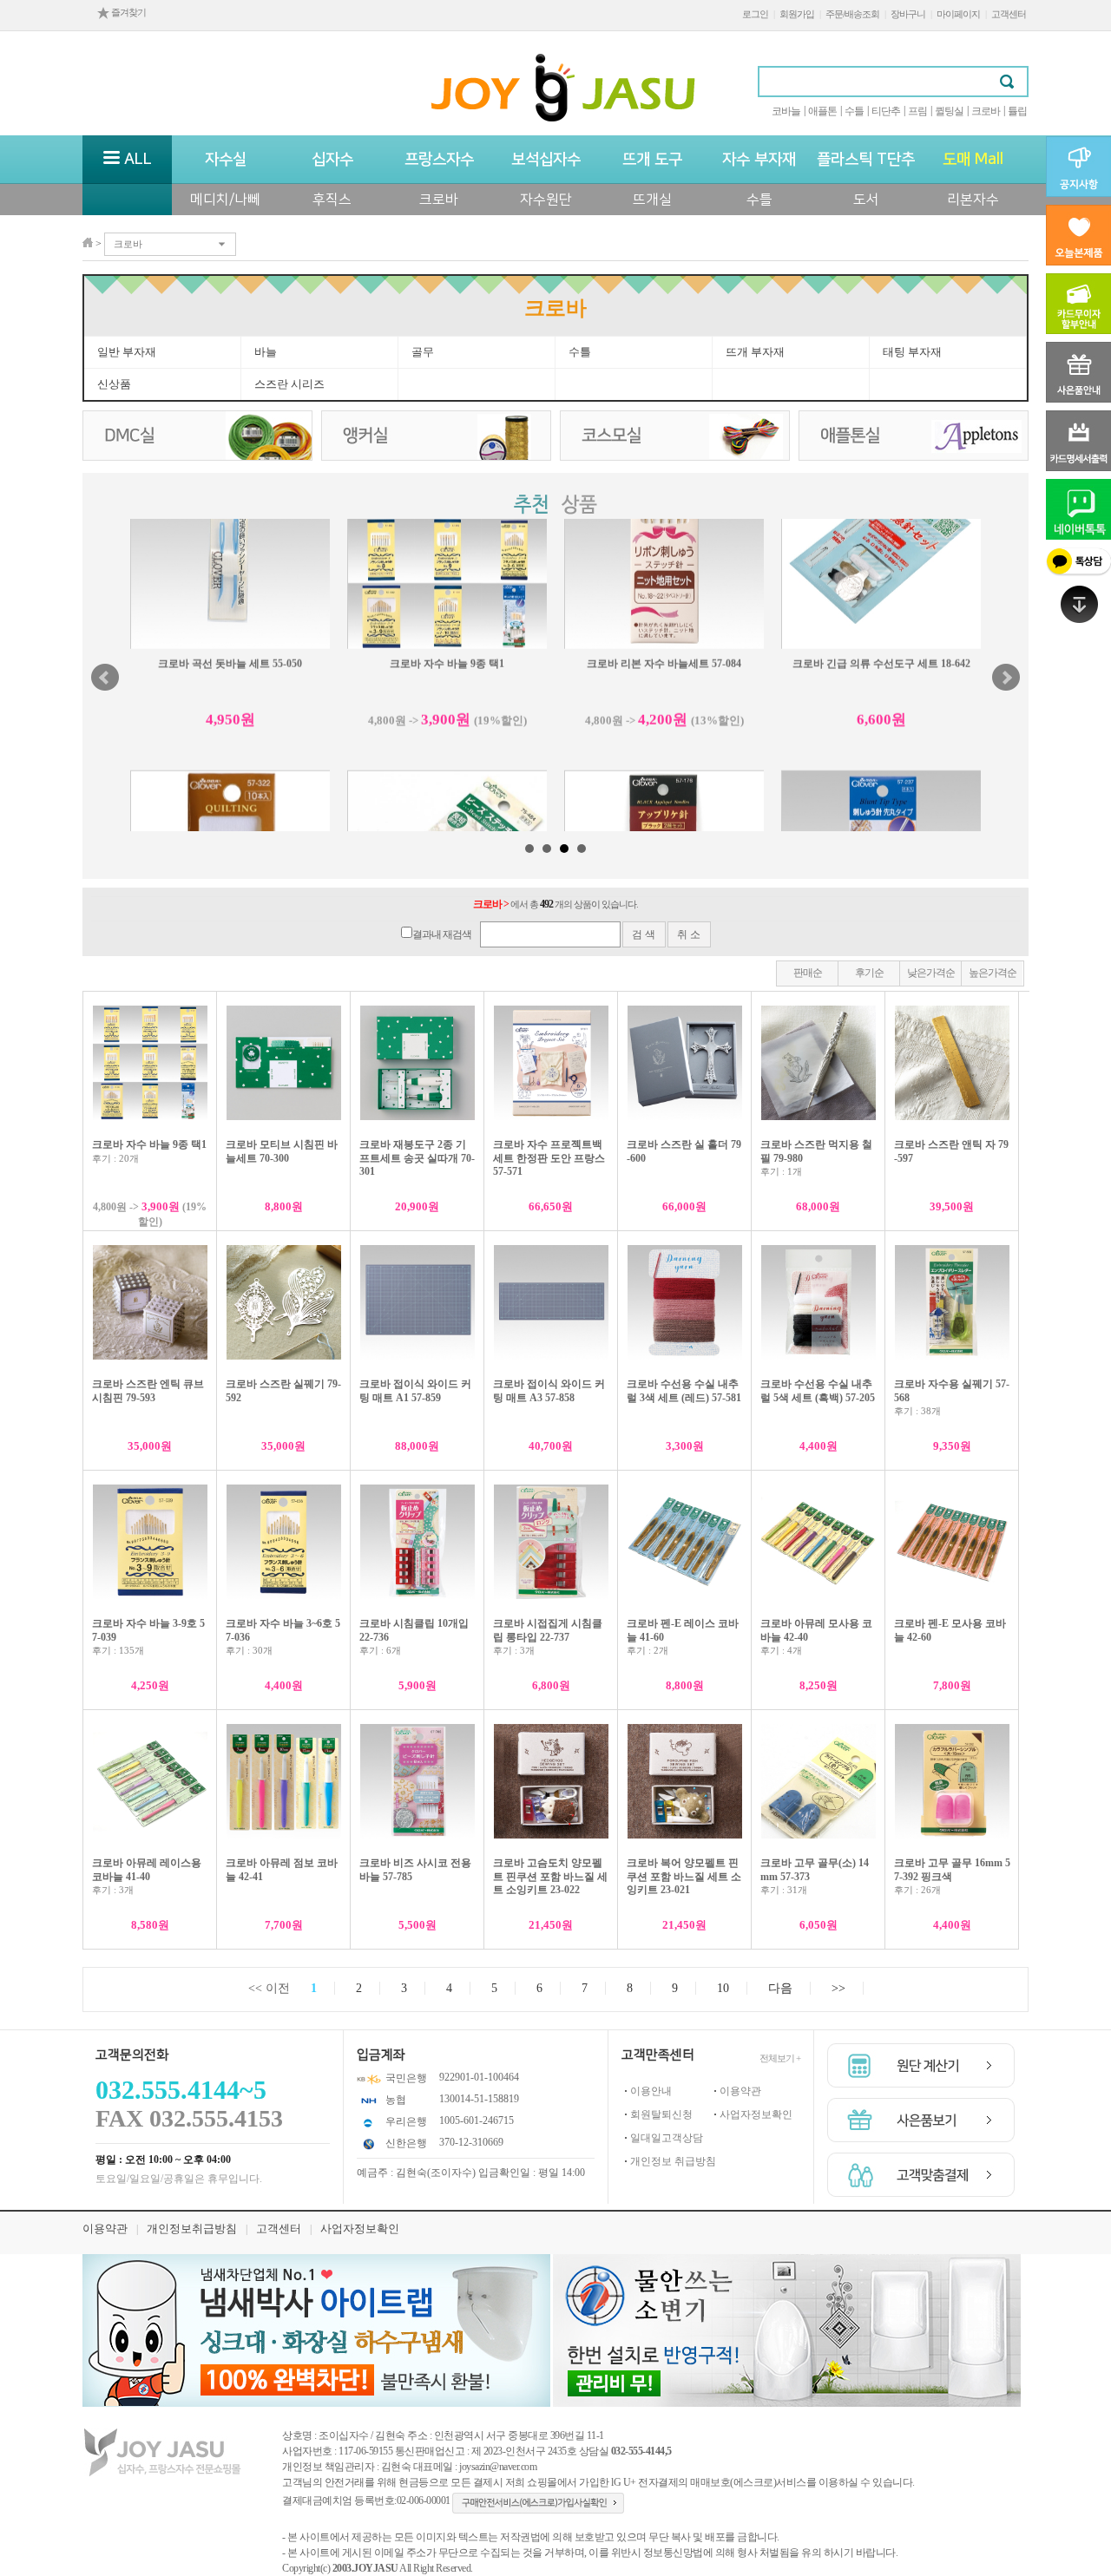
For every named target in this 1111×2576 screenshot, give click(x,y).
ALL (136, 160)
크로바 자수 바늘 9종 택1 (149, 1144)
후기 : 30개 (249, 1650)
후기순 (869, 973)
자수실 (226, 160)
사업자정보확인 (756, 2114)
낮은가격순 (931, 973)
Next (1006, 678)
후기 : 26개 (917, 1890)
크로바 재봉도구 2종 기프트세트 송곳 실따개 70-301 (417, 1158)
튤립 (1017, 111)
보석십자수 (546, 160)
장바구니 (908, 14)
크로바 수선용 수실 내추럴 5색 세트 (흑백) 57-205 (818, 1391)
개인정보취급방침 (192, 2229)
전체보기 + (780, 2058)
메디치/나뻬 (225, 200)
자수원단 (546, 200)
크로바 (986, 111)
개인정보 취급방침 (673, 2161)
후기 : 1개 (781, 1171)
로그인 (755, 14)
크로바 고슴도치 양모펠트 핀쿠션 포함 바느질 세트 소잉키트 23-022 (550, 1876)
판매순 (808, 973)
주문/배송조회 (852, 14)
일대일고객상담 (667, 2138)
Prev (105, 678)
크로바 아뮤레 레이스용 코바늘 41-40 (147, 1870)
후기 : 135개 (118, 1650)
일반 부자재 (127, 352)
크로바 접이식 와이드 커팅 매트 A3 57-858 (549, 1391)
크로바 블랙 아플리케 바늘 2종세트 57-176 (664, 746)
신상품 (114, 384)
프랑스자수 (439, 160)
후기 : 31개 (784, 1890)
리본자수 (973, 200)
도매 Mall (973, 160)
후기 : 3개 (514, 1650)
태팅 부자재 (912, 352)
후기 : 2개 (648, 1650)
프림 (917, 111)
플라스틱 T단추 (866, 160)
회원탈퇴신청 (661, 2114)
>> (838, 1988)
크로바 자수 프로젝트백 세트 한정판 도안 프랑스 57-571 (549, 1158)
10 (723, 1988)
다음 (780, 1988)
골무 (423, 352)
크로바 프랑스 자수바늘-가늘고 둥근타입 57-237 (881, 753)
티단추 (886, 111)
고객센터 (1009, 14)
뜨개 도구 (652, 160)
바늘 (266, 352)
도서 (866, 200)
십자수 (332, 160)
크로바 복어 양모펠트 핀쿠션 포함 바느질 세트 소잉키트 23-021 (684, 1876)
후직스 (332, 200)
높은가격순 (993, 973)
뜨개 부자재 (755, 352)
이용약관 (740, 2091)
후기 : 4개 (781, 1650)
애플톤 (822, 111)
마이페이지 (958, 14)
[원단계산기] (921, 2065)
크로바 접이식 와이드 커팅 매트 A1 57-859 (415, 1391)
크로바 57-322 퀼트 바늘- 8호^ (230, 746)
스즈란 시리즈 (289, 384)
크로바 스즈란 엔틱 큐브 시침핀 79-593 (148, 1391)
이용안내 (651, 2091)
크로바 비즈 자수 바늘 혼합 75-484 (447, 746)
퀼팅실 (949, 111)
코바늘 (786, 111)
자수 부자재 (759, 160)
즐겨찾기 (128, 12)
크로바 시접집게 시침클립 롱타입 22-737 (548, 1630)
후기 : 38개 (917, 1411)
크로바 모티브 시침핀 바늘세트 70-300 (282, 1151)
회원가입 (797, 14)
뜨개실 (652, 200)
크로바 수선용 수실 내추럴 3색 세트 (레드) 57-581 (684, 1391)
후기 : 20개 (115, 1158)
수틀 (854, 111)
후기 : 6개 (380, 1650)
